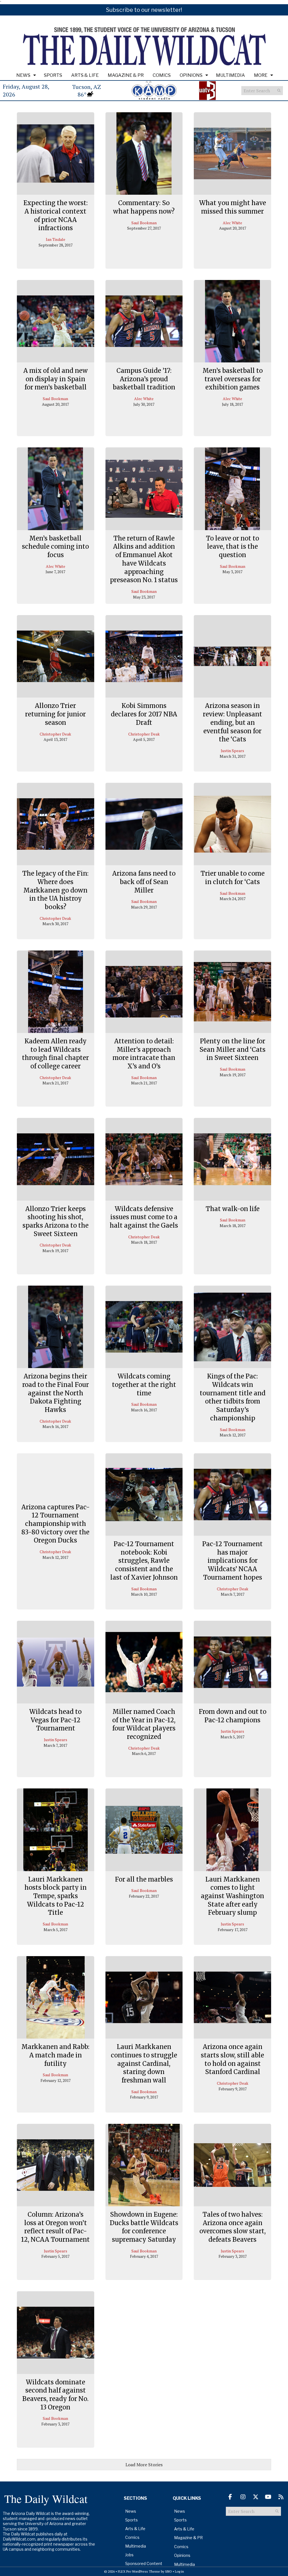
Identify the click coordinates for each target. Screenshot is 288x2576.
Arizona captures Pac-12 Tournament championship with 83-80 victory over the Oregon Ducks (56, 1524)
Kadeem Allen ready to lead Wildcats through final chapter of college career (55, 1054)
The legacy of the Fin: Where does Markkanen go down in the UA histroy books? (55, 890)
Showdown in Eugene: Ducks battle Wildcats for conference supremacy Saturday (144, 2227)
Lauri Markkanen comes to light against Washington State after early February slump (232, 1896)
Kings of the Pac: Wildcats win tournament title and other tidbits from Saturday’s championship (233, 1397)
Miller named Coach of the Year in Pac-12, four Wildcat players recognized (144, 1724)
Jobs (129, 2555)
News (23, 75)
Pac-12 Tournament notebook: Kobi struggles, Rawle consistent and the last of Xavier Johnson (144, 1561)
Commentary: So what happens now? (144, 207)
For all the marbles (144, 1879)
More (261, 75)
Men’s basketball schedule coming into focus (55, 547)
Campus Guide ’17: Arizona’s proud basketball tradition (144, 379)
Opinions (191, 75)
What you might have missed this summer (233, 207)
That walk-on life (233, 1209)
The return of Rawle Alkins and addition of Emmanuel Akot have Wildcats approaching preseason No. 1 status (144, 559)
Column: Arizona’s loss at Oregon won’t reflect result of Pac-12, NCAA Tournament (55, 2227)
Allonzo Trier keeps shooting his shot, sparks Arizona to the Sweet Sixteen (56, 1221)
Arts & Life (85, 75)
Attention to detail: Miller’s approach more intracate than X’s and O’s (144, 1054)
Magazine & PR (126, 75)
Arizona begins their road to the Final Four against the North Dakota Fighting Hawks (56, 1393)
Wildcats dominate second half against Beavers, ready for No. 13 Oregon (55, 2395)
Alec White (232, 223)
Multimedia (230, 75)
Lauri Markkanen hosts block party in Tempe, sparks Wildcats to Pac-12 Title (56, 1896)
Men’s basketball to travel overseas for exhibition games (233, 379)
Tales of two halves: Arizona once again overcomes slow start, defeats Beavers (233, 2227)
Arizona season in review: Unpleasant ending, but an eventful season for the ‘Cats (232, 722)
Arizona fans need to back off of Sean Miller (144, 882)
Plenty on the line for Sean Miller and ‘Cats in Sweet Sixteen (232, 1049)
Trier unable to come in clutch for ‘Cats (233, 878)
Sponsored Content (144, 2563)
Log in (179, 2571)
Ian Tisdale (56, 239)
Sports (53, 75)
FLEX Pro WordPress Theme (139, 2571)
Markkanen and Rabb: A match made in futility (55, 2055)
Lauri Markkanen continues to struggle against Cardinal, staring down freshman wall (144, 2063)
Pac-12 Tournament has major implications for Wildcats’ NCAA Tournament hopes (232, 1561)
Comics (162, 75)
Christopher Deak (55, 734)
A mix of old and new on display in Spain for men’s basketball (56, 379)
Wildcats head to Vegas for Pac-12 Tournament (55, 1720)
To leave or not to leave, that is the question (232, 547)
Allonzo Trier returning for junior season (55, 714)
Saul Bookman (144, 223)
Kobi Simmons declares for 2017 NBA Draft (144, 714)
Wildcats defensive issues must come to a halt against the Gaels (144, 1217)
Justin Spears (232, 751)
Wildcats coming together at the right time (144, 1385)
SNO (168, 2571)
